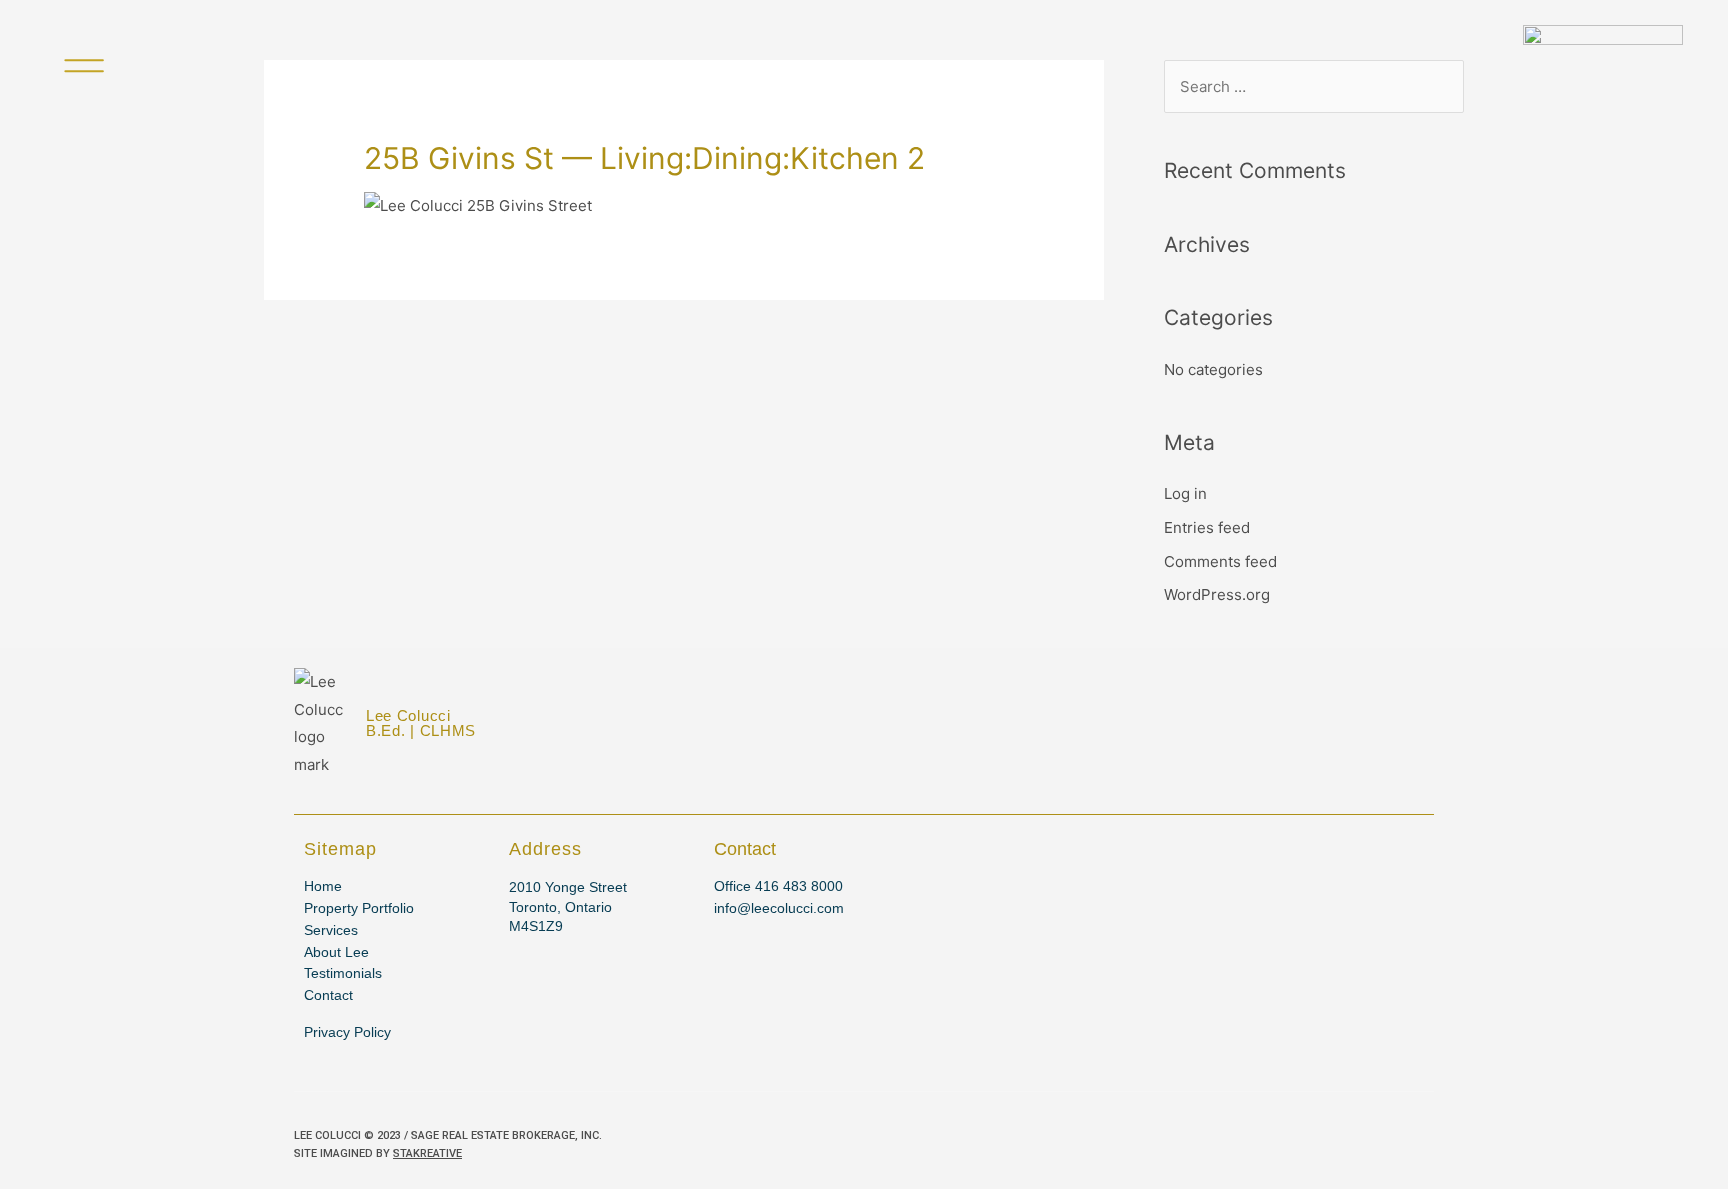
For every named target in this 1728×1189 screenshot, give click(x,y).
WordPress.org (1217, 594)
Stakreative (427, 1153)
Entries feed (1207, 527)
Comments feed (1220, 561)
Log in (1185, 493)
